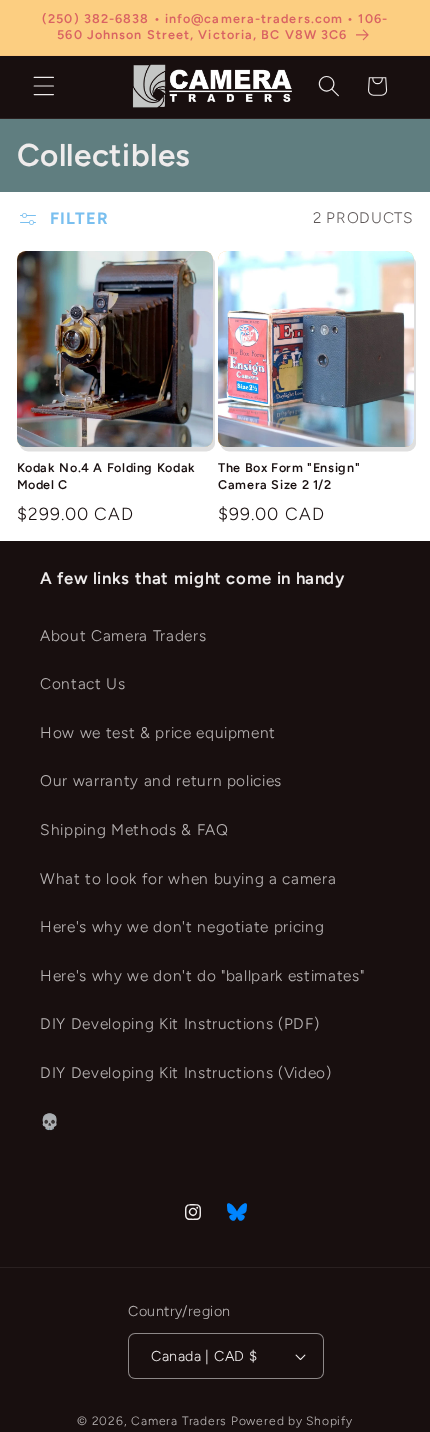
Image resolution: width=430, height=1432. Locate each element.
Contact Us (83, 683)
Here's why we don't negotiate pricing (182, 926)
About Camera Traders (123, 635)
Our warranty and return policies (161, 780)
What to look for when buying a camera (188, 878)
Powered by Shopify (292, 1421)
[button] (44, 86)
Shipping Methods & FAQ (134, 829)
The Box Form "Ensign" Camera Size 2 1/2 (289, 475)
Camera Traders (179, 1421)
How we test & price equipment (158, 732)
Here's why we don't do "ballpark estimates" (202, 975)
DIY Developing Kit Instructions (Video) (186, 1072)
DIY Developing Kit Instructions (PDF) (179, 1023)
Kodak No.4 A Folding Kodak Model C (106, 475)
